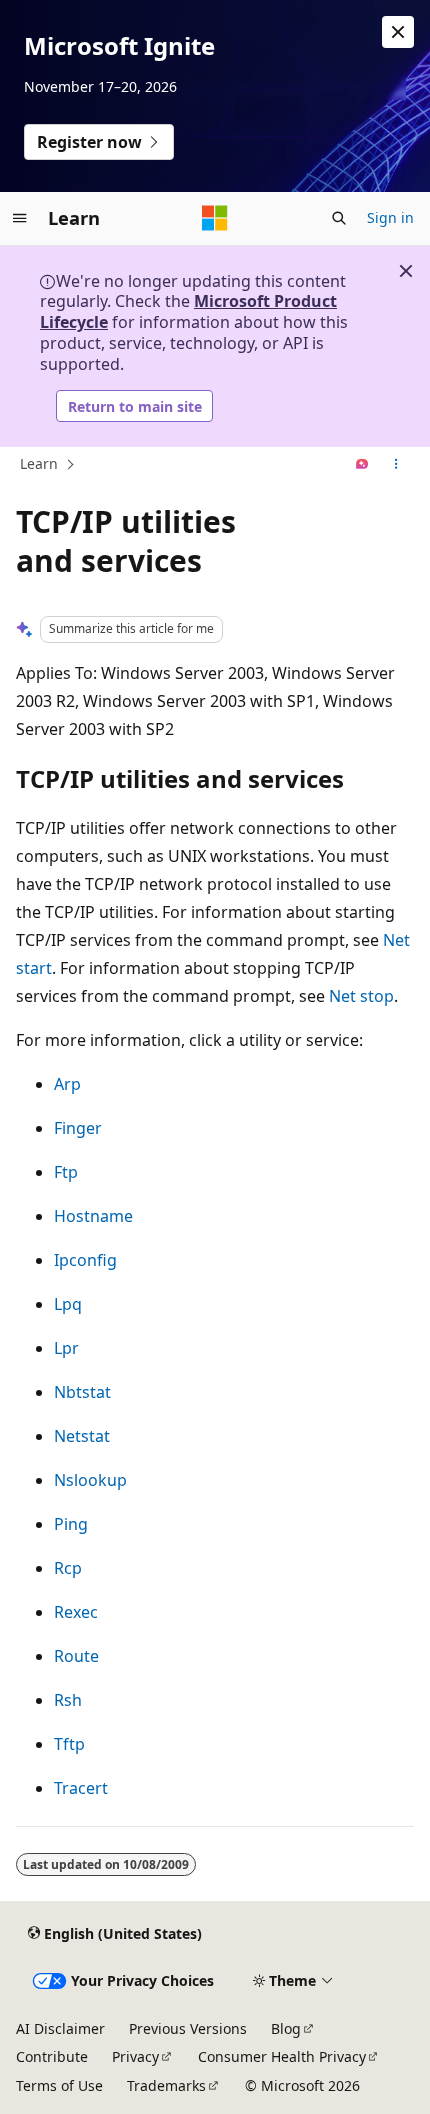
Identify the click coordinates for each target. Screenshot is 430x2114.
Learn (39, 463)
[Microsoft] (215, 218)
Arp (67, 1084)
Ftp (66, 1172)
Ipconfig (85, 1260)
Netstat (82, 1436)
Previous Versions (188, 2028)
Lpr (66, 1348)
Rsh (68, 1700)
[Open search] (339, 218)
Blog (286, 2028)
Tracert (81, 1788)
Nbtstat (82, 1392)
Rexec (76, 1612)
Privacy (135, 2056)
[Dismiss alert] (398, 32)
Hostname (93, 1216)
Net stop (361, 996)
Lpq (68, 1304)
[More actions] (396, 465)
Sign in (390, 217)
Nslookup (90, 1480)
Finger (78, 1128)
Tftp (69, 1744)
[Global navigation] (20, 218)
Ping (71, 1524)
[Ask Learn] (362, 465)
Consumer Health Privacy (282, 2056)
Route (76, 1656)
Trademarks (166, 2085)
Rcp (68, 1568)
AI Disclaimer (60, 2028)
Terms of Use (59, 2085)
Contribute (52, 2056)
